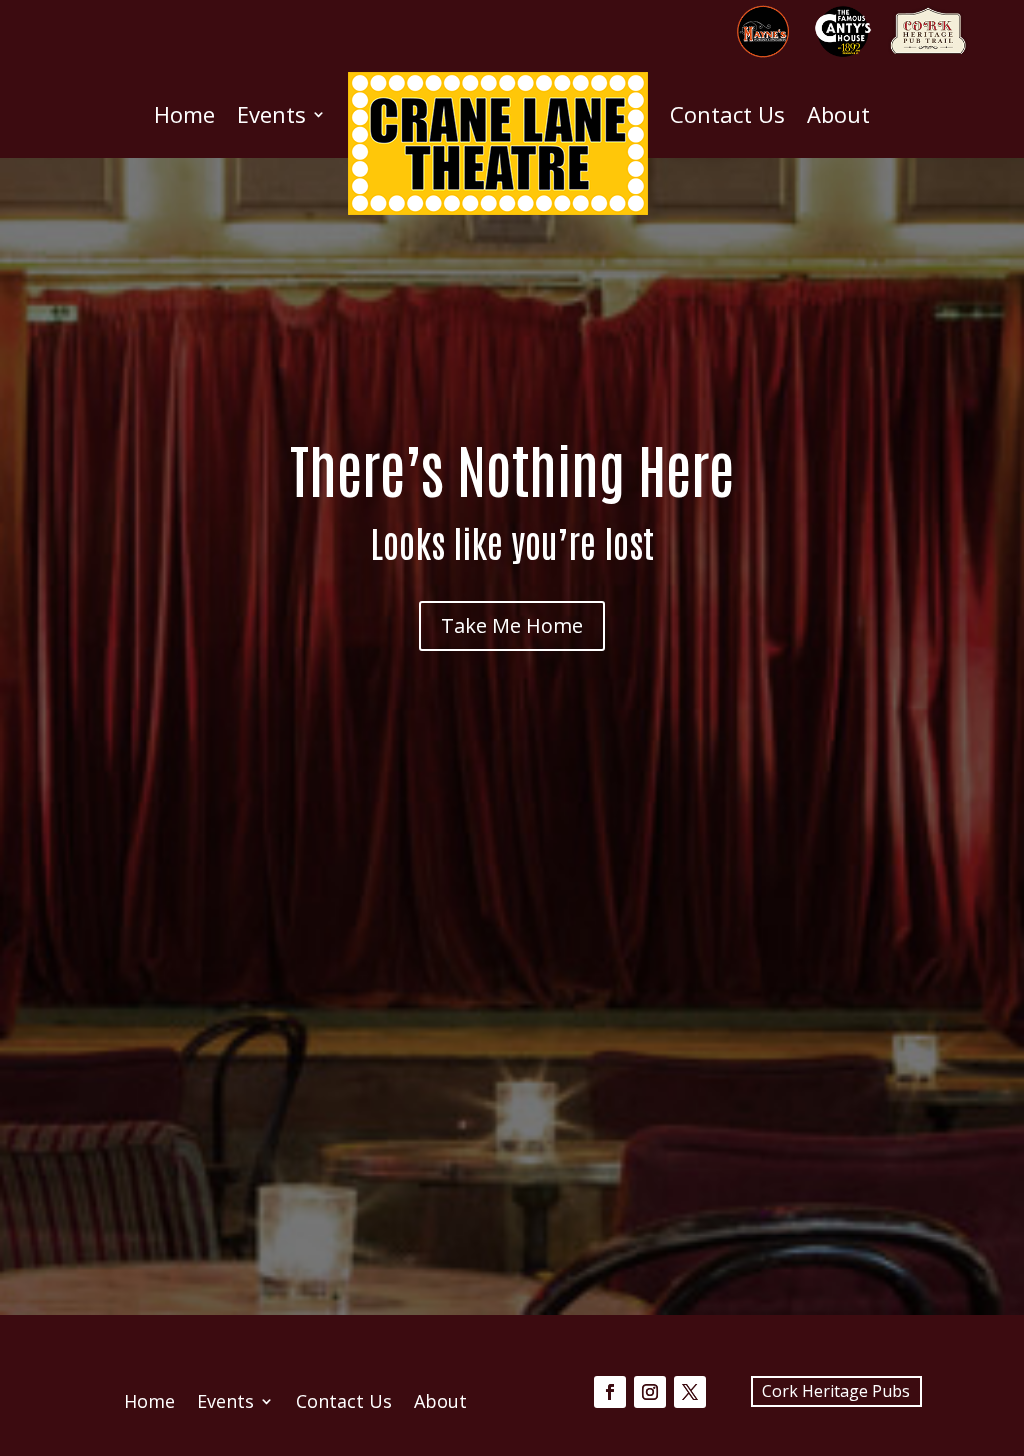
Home (184, 114)
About (838, 114)
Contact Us (727, 114)
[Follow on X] (690, 1392)
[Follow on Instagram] (650, 1392)
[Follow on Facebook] (610, 1392)
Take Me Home (512, 625)
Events (271, 114)
